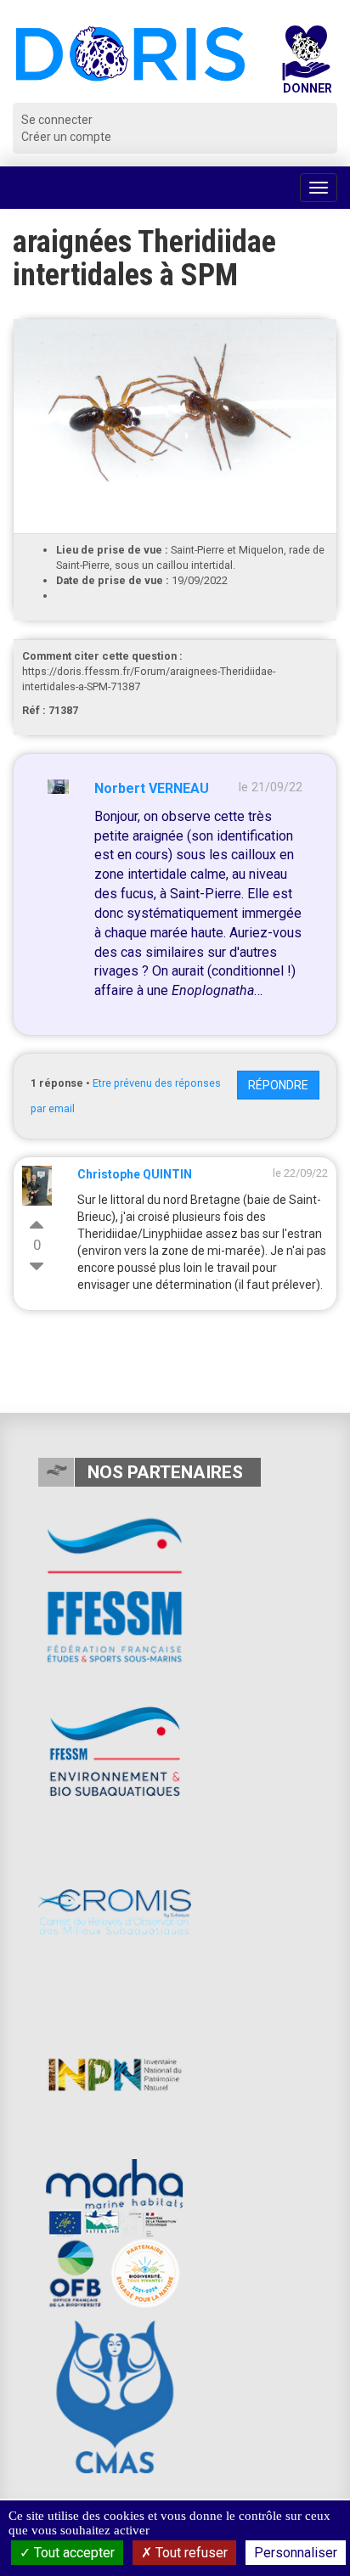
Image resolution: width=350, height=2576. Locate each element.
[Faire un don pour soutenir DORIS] (306, 64)
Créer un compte (66, 137)
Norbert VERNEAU (152, 788)
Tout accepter (73, 2553)
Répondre (278, 1085)
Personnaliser (296, 2553)
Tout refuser (190, 2553)
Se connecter (57, 120)
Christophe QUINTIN (135, 1174)
